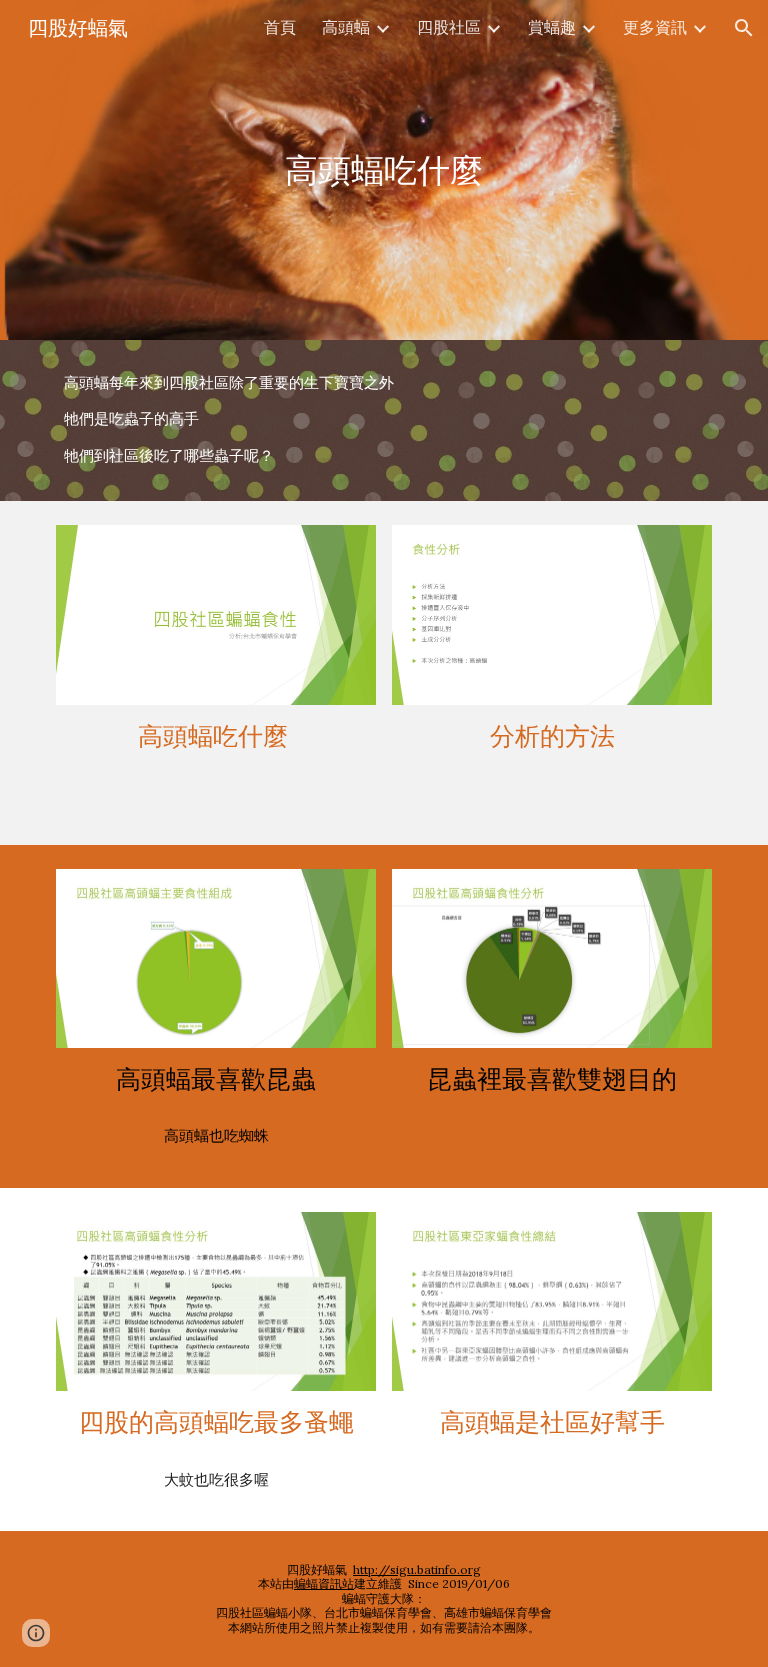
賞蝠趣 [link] (552, 27)
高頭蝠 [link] (346, 27)
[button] (744, 28)
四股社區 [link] (449, 27)
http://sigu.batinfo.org (417, 1569)
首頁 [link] (280, 27)
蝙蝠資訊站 (324, 1583)
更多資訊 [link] (655, 27)
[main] (383, 170)
